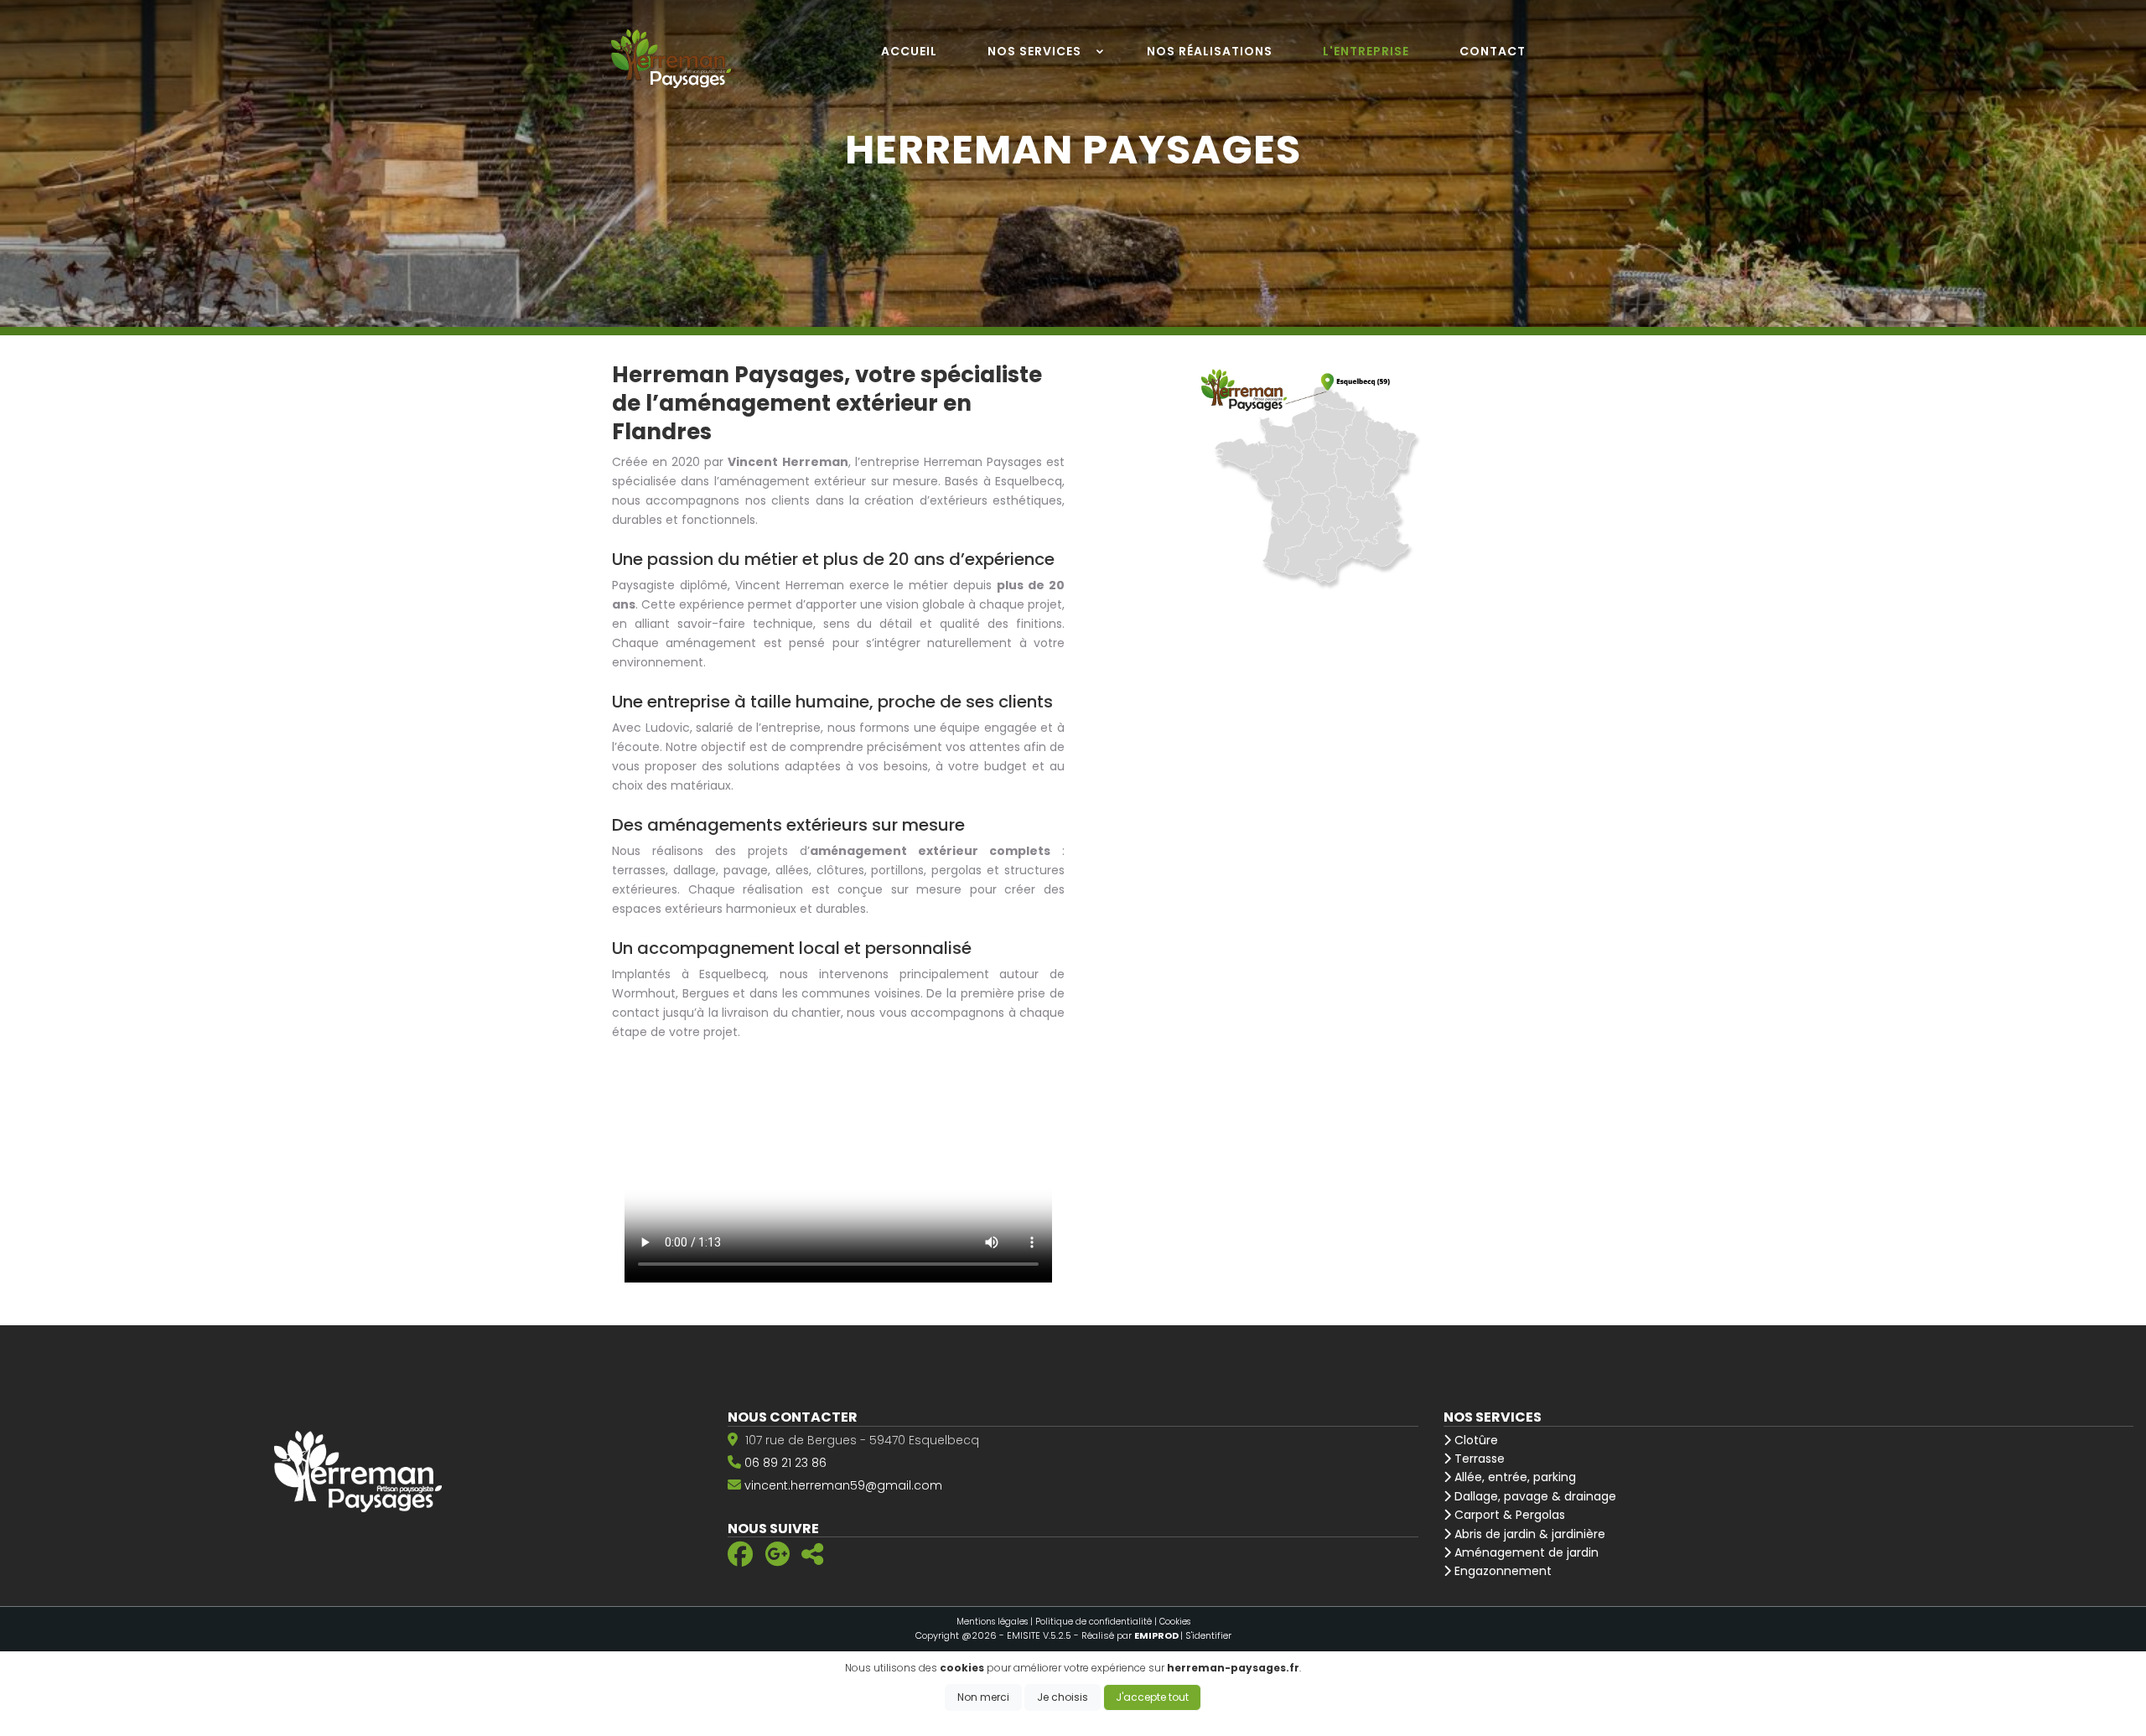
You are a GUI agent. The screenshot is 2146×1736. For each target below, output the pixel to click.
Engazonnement (1501, 1571)
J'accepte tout (1152, 1697)
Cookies (1175, 1622)
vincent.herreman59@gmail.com (843, 1485)
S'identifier (1208, 1635)
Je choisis (1063, 1697)
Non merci (983, 1697)
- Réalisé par (1127, 1635)
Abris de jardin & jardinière (1528, 1534)
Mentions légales (992, 1622)
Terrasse (1478, 1459)
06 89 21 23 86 (785, 1463)
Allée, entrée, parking (1514, 1477)
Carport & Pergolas (1508, 1515)
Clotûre (1475, 1440)
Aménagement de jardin (1525, 1552)
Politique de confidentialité (1094, 1622)
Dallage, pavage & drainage (1534, 1496)
